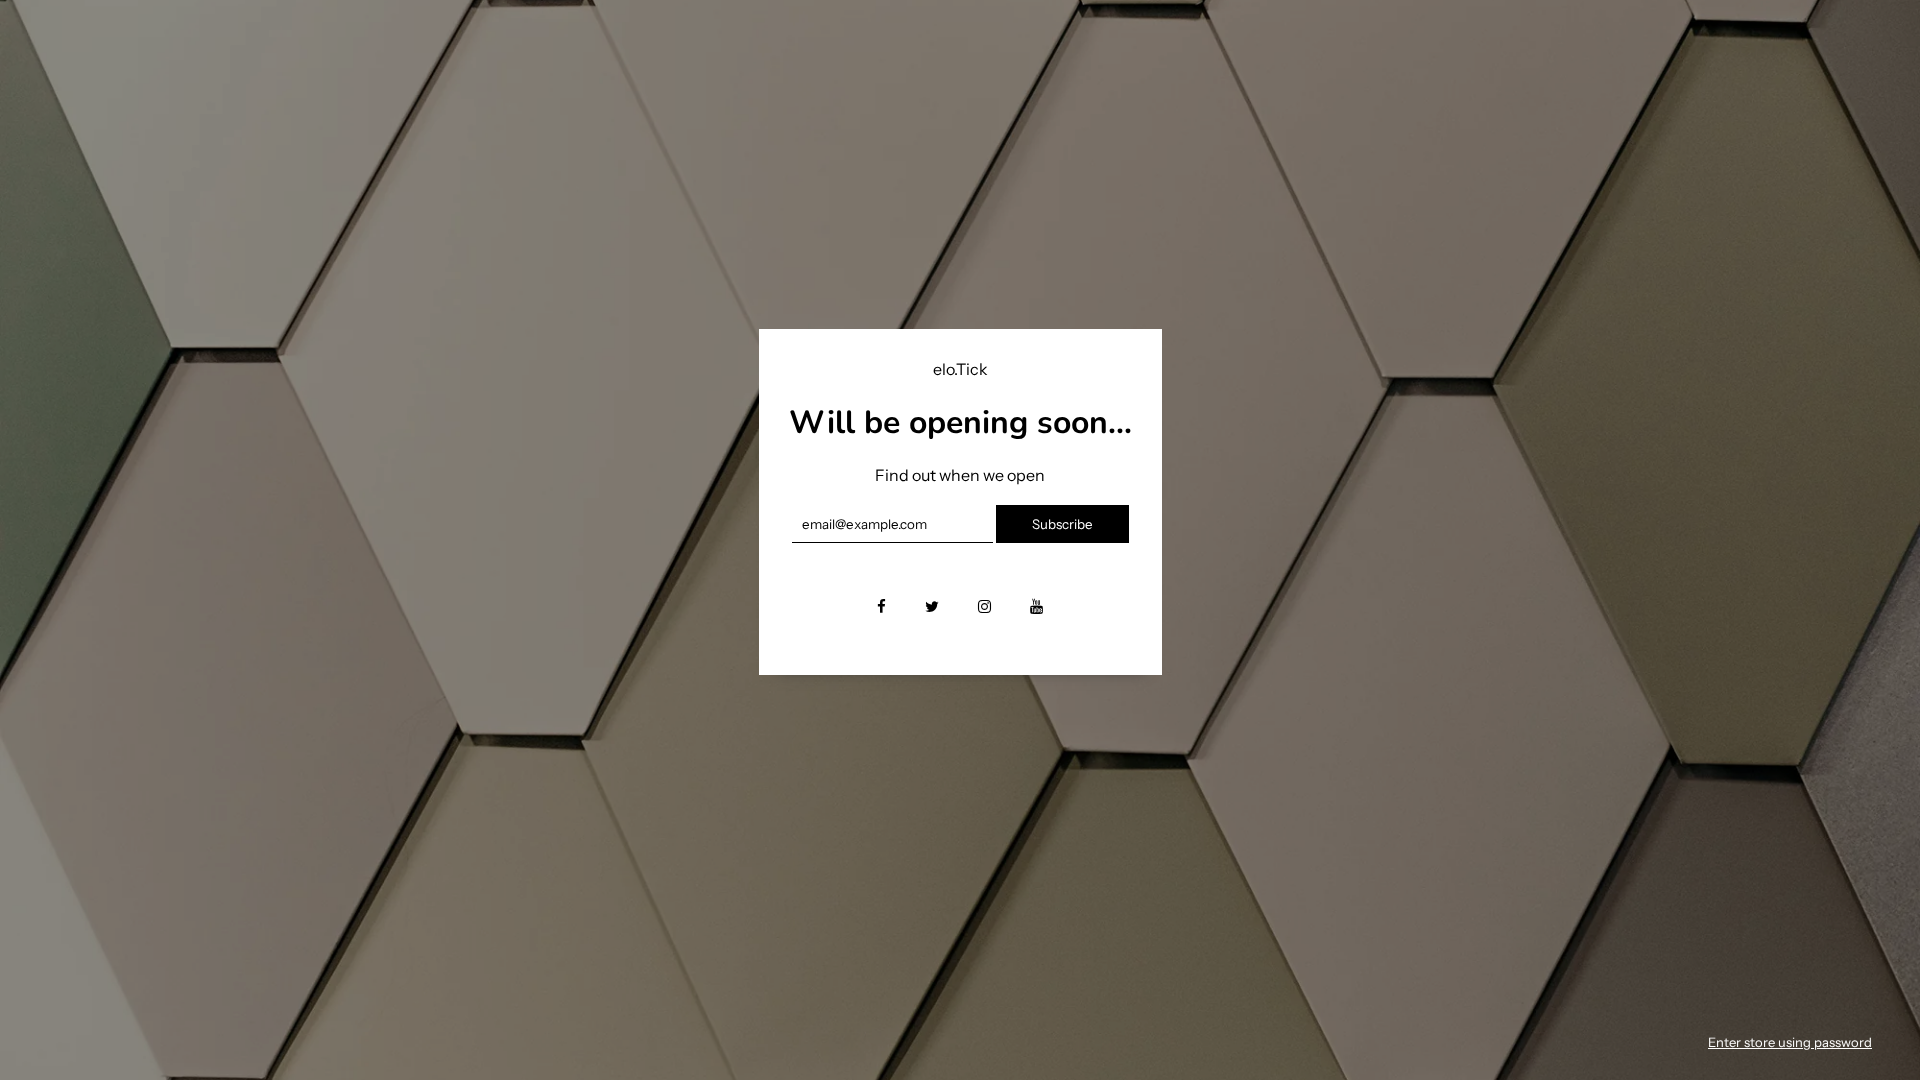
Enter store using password (1790, 1042)
